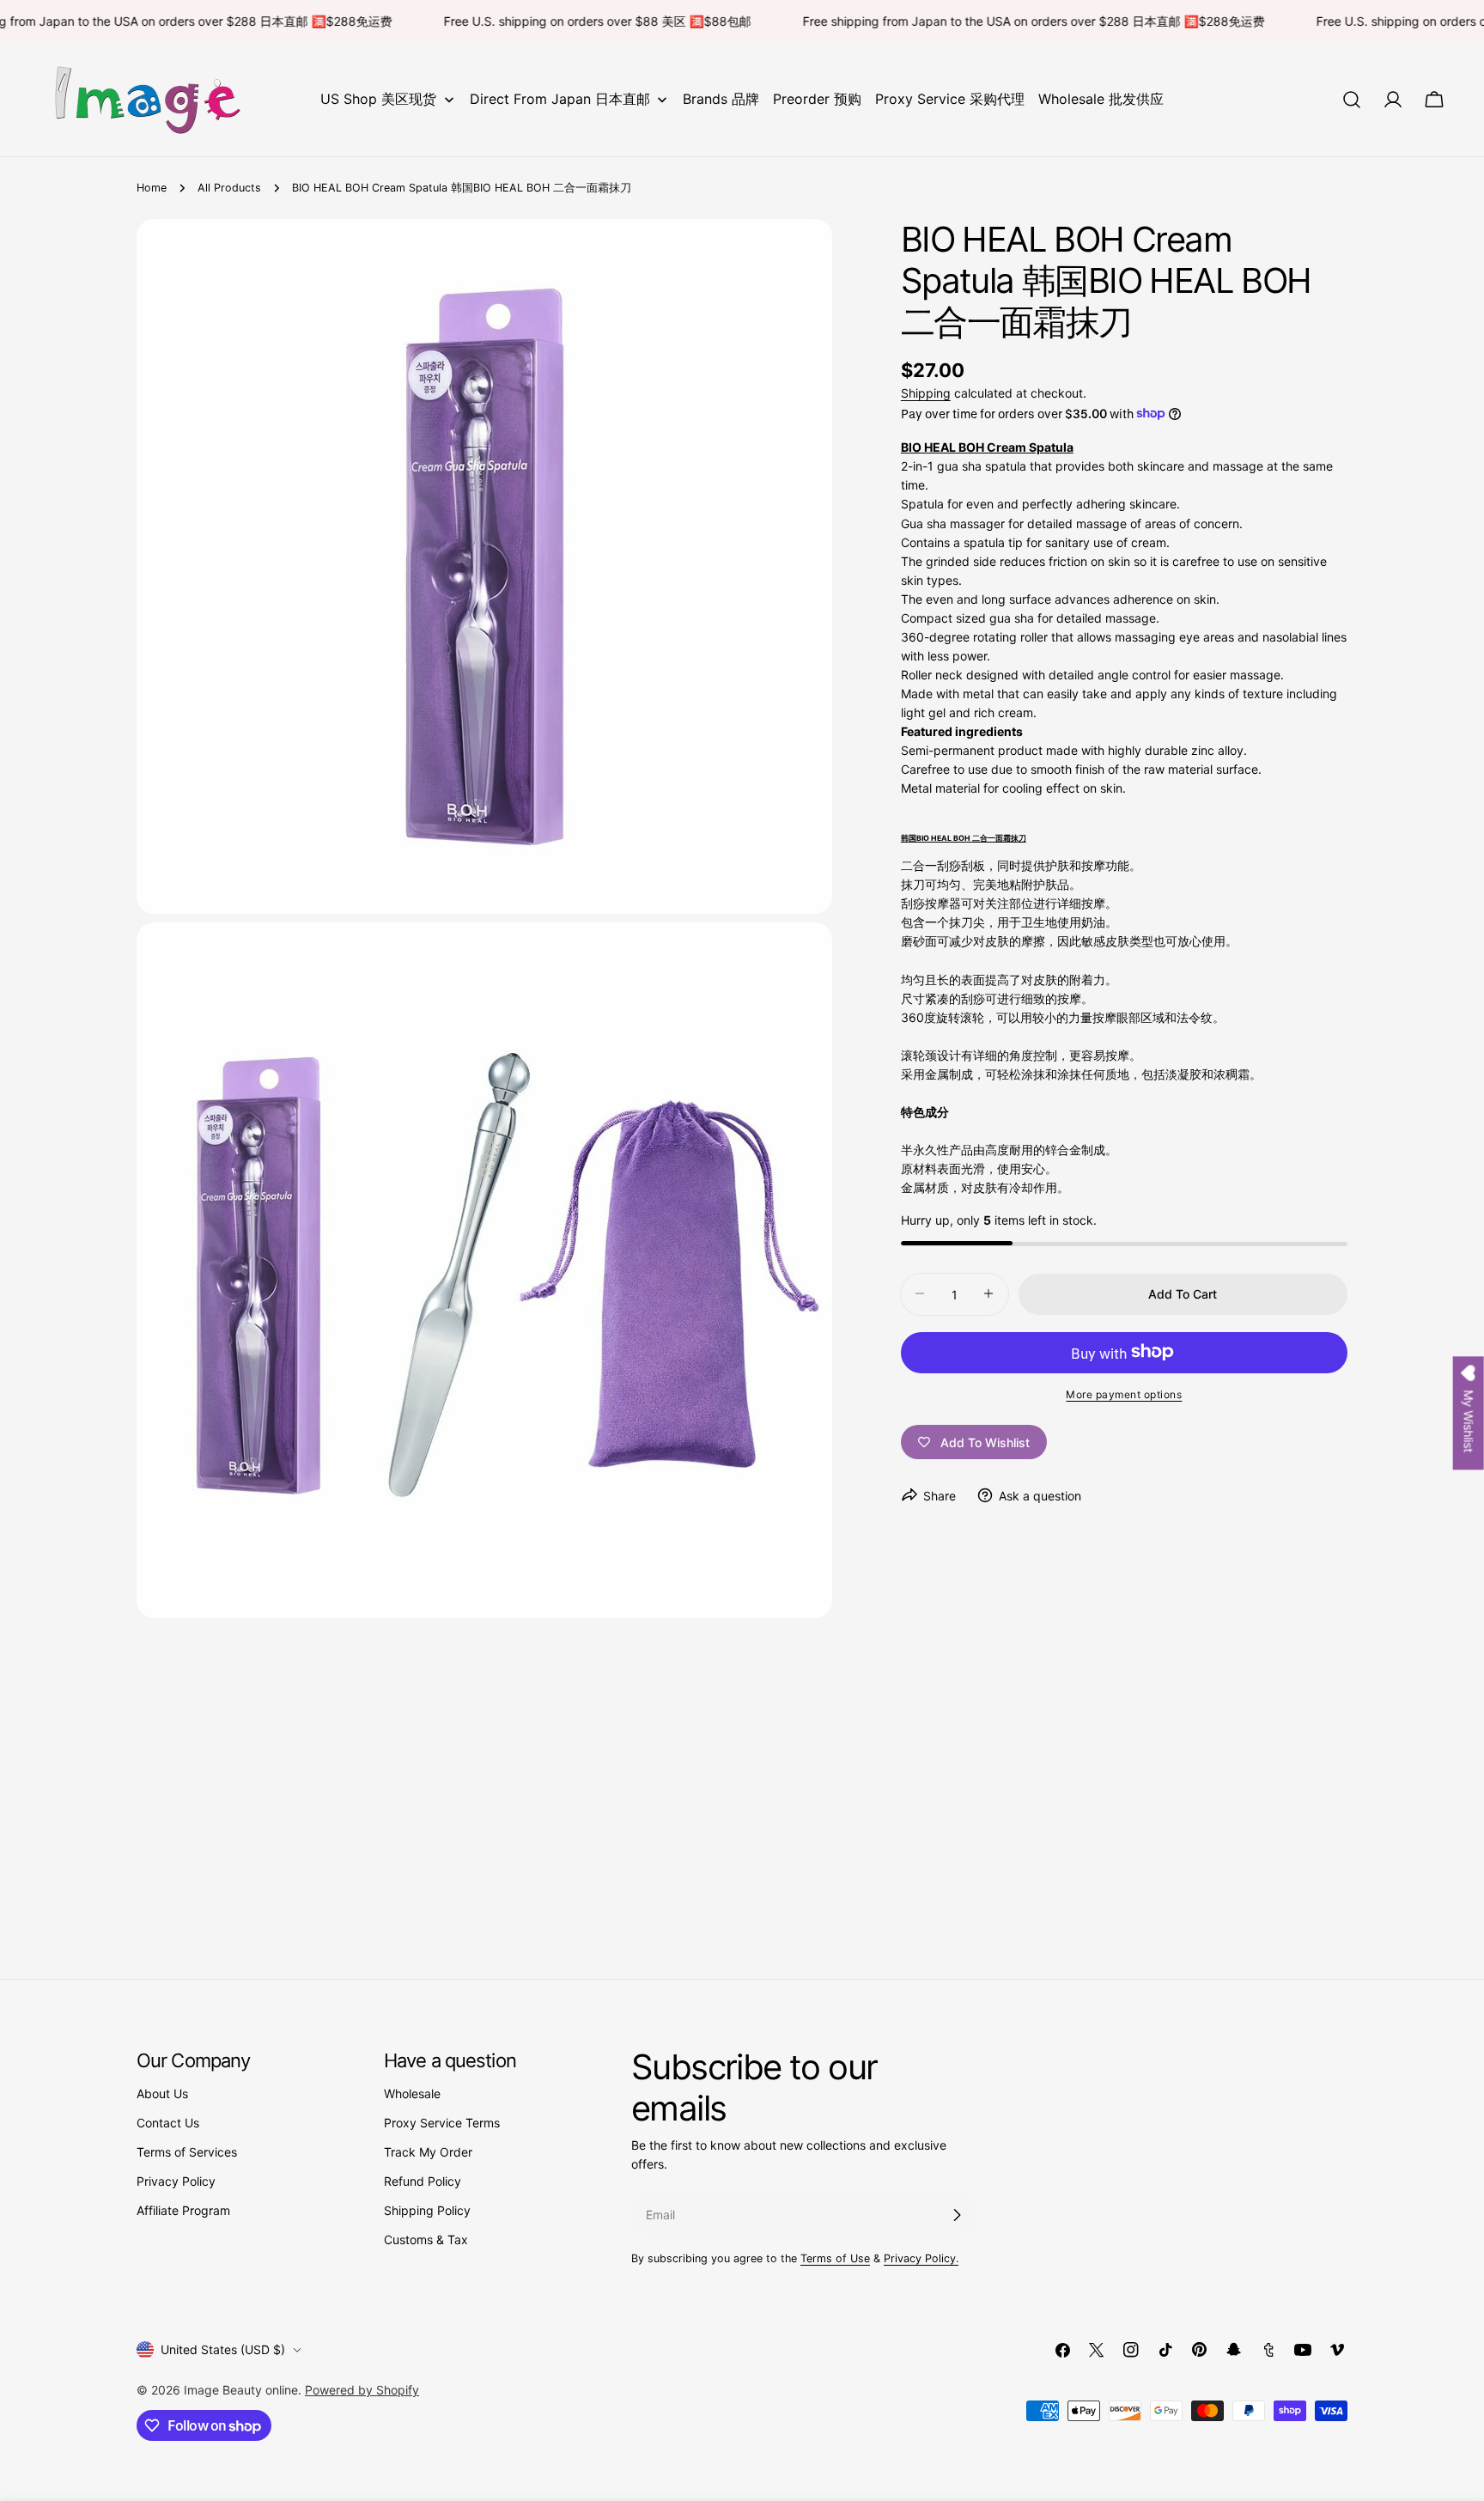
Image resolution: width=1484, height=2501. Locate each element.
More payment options (1124, 1394)
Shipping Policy (427, 2210)
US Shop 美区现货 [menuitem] (378, 99)
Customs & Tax (426, 2239)
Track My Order (428, 2152)
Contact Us (168, 2123)
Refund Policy (423, 2181)
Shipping (926, 393)
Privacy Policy (176, 2181)
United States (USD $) (223, 2349)
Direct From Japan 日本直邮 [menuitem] (560, 99)
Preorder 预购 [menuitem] (817, 99)
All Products (229, 188)
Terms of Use (835, 2258)
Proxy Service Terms (442, 2123)
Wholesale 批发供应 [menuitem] (1101, 99)
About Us (162, 2093)
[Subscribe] (957, 2215)
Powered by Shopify (362, 2390)
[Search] (1352, 100)
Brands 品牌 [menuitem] (721, 99)
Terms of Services (187, 2152)
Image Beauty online (241, 2390)
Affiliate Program (183, 2210)
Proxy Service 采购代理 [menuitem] (950, 99)
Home (152, 188)
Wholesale (412, 2093)
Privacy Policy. (921, 2258)
